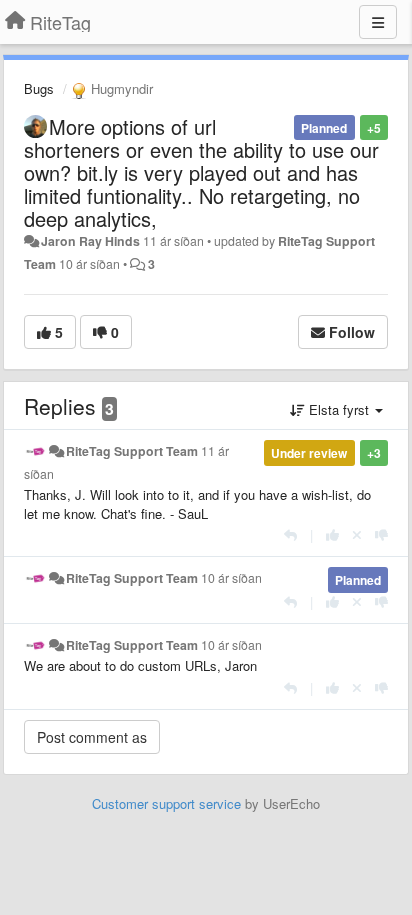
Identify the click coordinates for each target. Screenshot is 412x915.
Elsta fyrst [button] (339, 409)
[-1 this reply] (381, 534)
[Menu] (378, 22)
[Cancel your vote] (357, 534)
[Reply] (290, 534)
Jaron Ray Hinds (90, 241)
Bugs (39, 88)
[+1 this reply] (332, 534)
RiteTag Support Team (132, 451)
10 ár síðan (231, 578)
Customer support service (166, 803)
